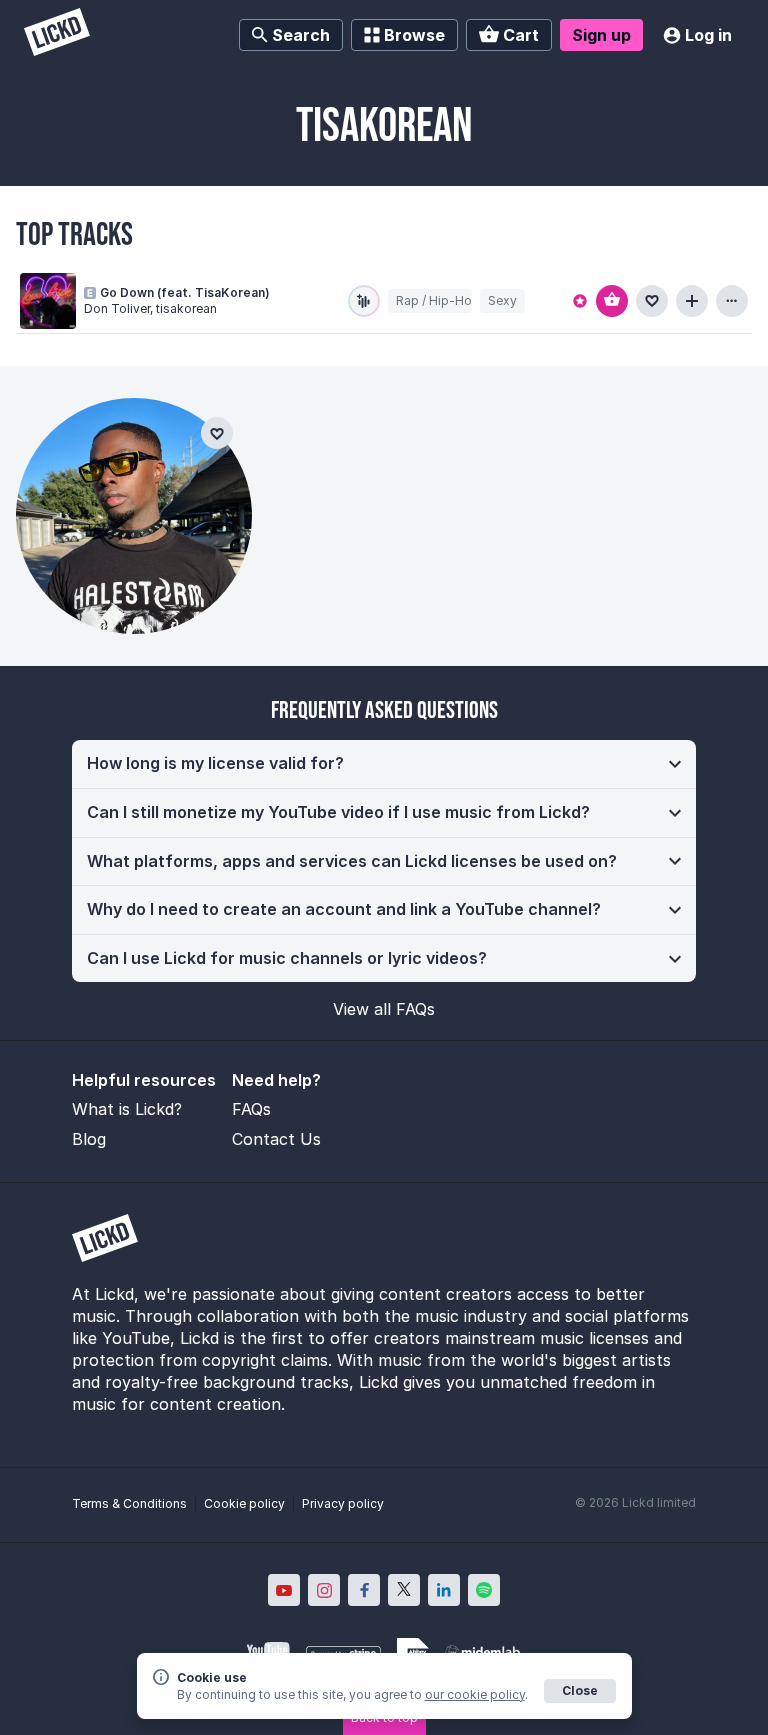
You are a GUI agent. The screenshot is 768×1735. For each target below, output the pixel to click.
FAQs (251, 1109)
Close (580, 1690)
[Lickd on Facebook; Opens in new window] (364, 1590)
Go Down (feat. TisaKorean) (185, 292)
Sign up (601, 35)
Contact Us (276, 1139)
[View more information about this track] (732, 301)
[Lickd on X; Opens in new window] (404, 1590)
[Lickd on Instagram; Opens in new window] (324, 1590)
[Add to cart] (612, 301)
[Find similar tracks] (364, 301)
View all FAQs (384, 1009)
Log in (708, 35)
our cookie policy (475, 1694)
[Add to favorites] (652, 301)
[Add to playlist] (692, 301)
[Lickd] (57, 34)
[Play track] (48, 301)
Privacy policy (343, 1503)
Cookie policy (244, 1503)
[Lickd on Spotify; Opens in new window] (484, 1590)
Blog (89, 1139)
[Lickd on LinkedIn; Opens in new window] (444, 1590)
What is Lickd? (127, 1109)
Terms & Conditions (129, 1503)
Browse (414, 35)
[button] (384, 764)
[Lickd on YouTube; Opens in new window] (284, 1590)
